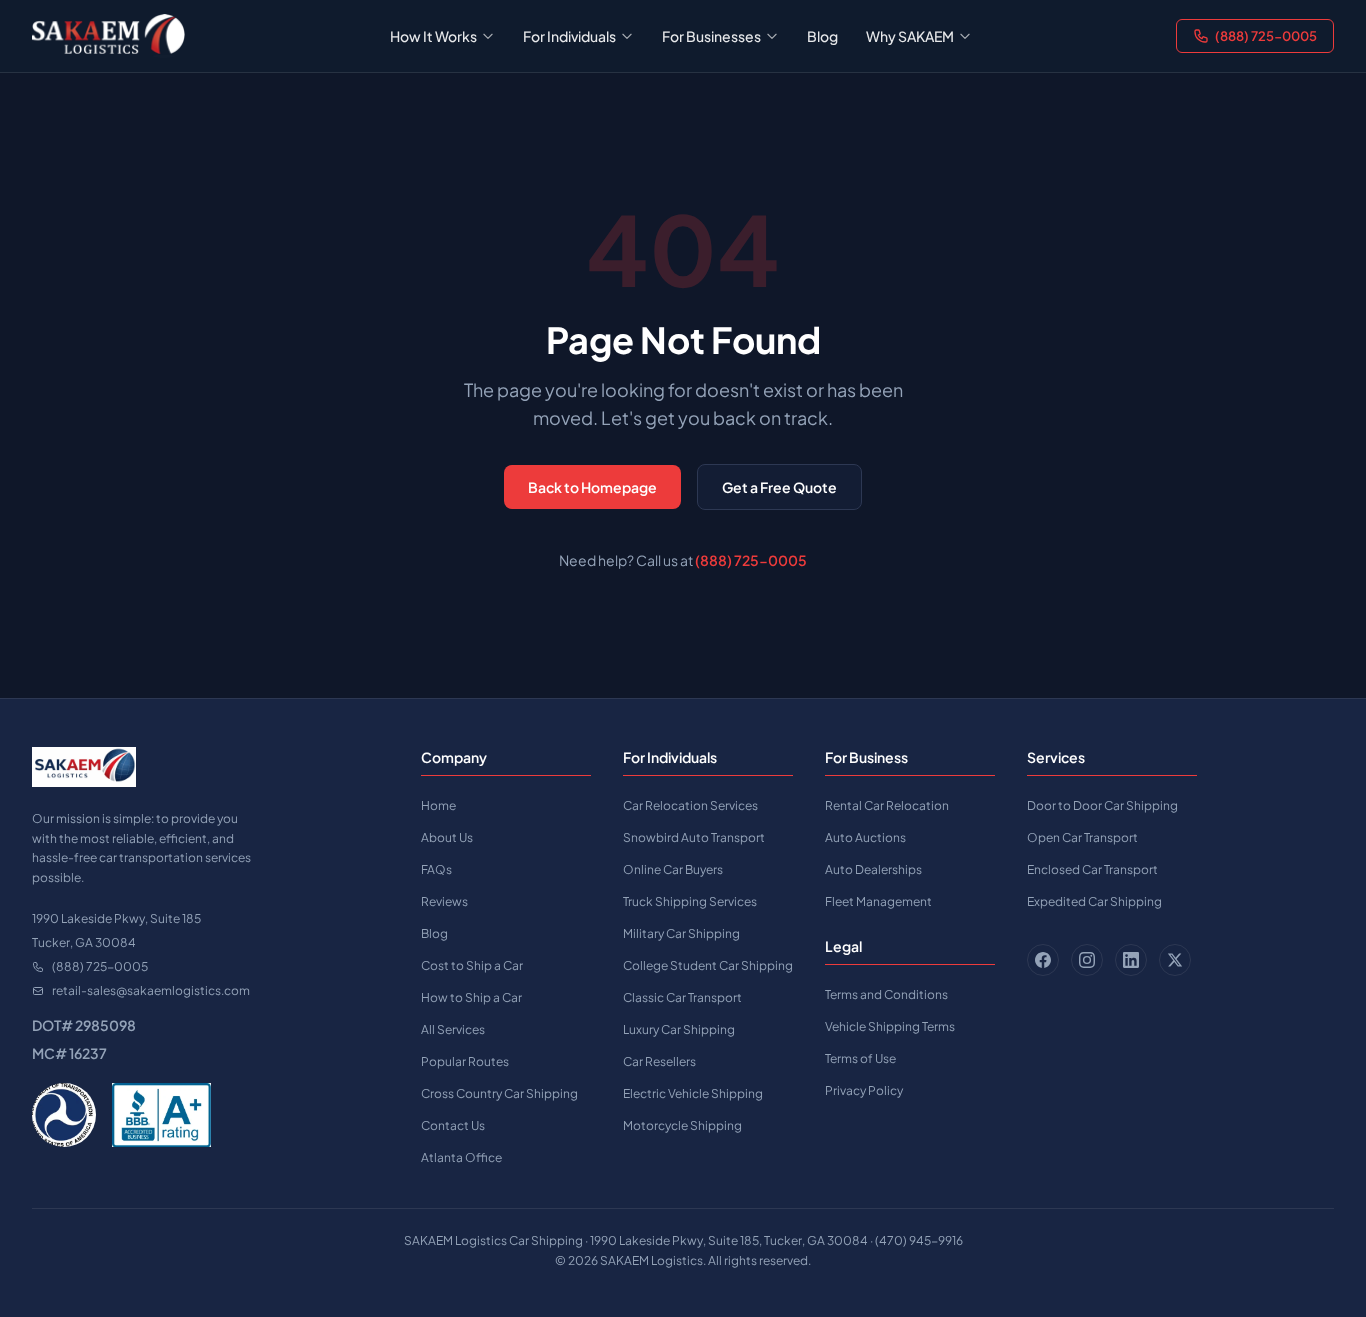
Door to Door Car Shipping (1102, 805)
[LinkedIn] (1131, 960)
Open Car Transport (1082, 837)
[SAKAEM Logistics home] (108, 36)
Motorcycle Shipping (682, 1125)
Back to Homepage (592, 487)
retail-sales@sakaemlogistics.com (151, 990)
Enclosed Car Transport (1092, 869)
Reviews (444, 901)
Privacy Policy (864, 1090)
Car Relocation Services (690, 805)
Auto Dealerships (873, 869)
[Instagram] (1087, 960)
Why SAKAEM (910, 36)
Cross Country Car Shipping (499, 1093)
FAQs (436, 869)
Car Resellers (659, 1061)
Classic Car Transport (682, 997)
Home (438, 805)
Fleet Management (878, 901)
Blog (822, 36)
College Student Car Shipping (708, 965)
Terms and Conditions (886, 994)
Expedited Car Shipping (1094, 901)
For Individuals (569, 36)
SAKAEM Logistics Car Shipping (493, 1240)
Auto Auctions (865, 837)
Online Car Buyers (673, 869)
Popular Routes (465, 1061)
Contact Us (453, 1125)
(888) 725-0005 (1266, 36)
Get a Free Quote (779, 487)
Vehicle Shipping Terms (890, 1026)
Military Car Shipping (681, 933)
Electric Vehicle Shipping (693, 1093)
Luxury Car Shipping (679, 1029)
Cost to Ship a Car (472, 965)
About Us (447, 837)
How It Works (433, 36)
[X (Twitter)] (1175, 960)
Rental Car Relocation (887, 805)
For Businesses (711, 36)
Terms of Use (860, 1058)
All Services (453, 1029)
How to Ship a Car (471, 997)
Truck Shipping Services (690, 901)
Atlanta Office (461, 1157)
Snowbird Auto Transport (694, 837)
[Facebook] (1043, 960)
